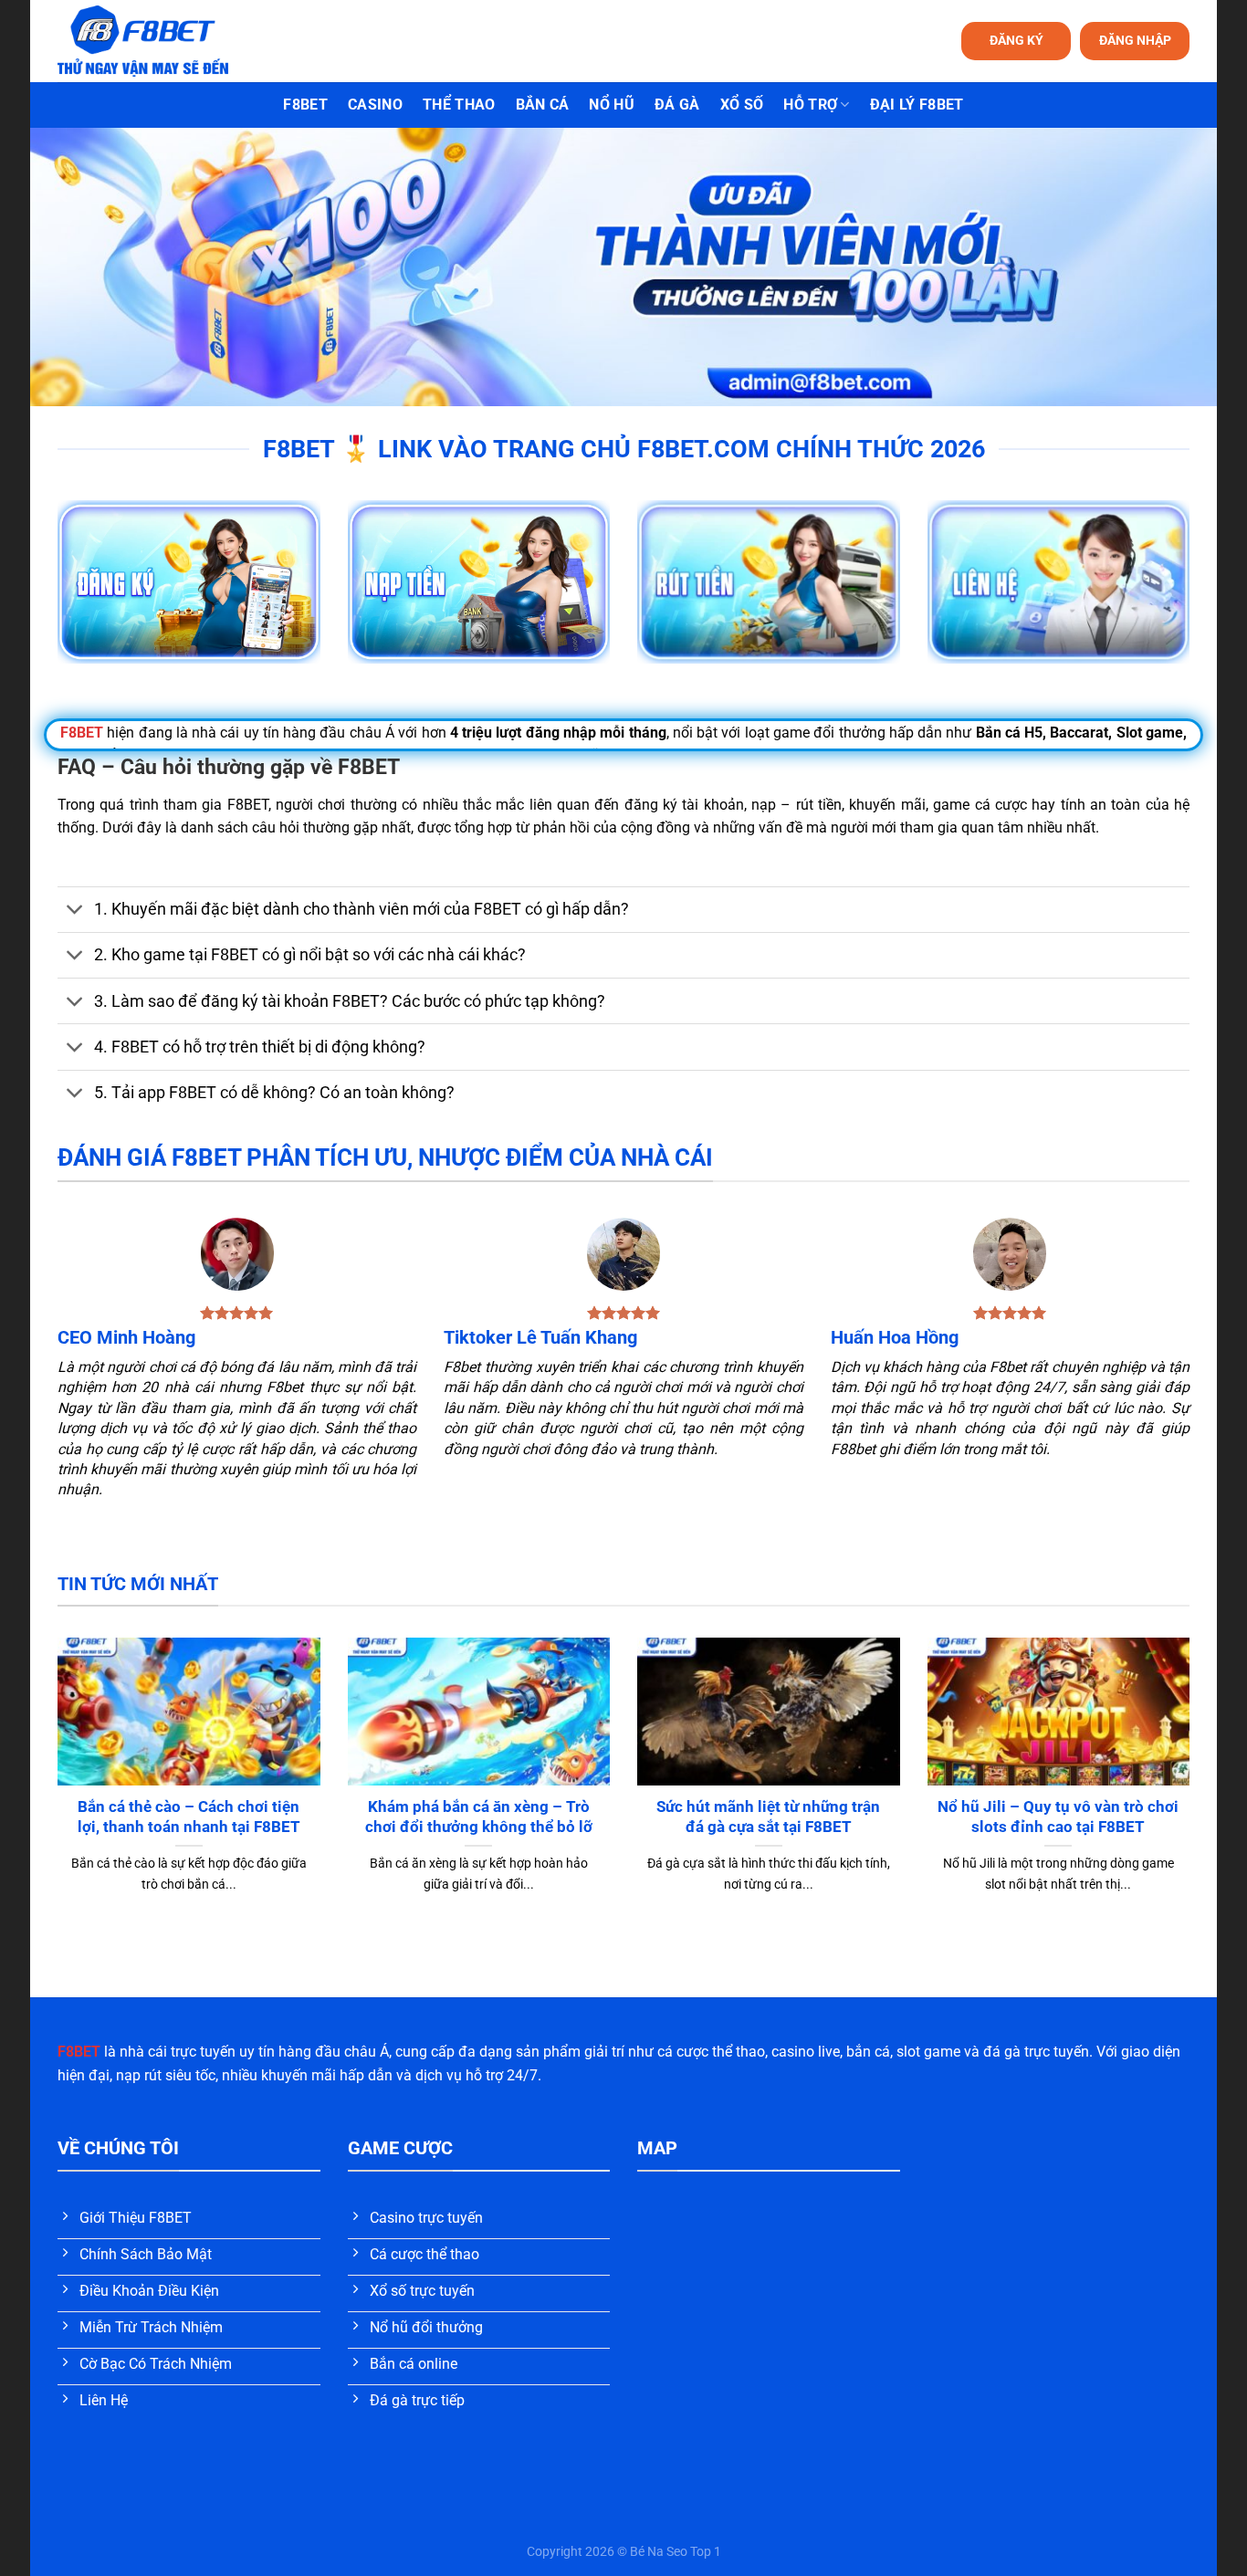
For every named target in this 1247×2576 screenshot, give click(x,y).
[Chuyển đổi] (75, 911)
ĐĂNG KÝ (1016, 40)
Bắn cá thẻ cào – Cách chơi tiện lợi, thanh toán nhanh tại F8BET (189, 1817)
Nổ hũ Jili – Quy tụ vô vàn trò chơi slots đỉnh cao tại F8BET (1058, 1817)
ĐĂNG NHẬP (1135, 40)
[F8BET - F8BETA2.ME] (166, 41)
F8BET (305, 105)
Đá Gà (677, 105)
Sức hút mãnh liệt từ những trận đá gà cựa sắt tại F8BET (768, 1817)
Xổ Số (742, 105)
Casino (375, 105)
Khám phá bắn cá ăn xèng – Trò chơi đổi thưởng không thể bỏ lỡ (479, 1817)
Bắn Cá (543, 105)
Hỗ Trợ (810, 105)
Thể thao (459, 105)
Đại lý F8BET (917, 105)
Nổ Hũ (612, 105)
